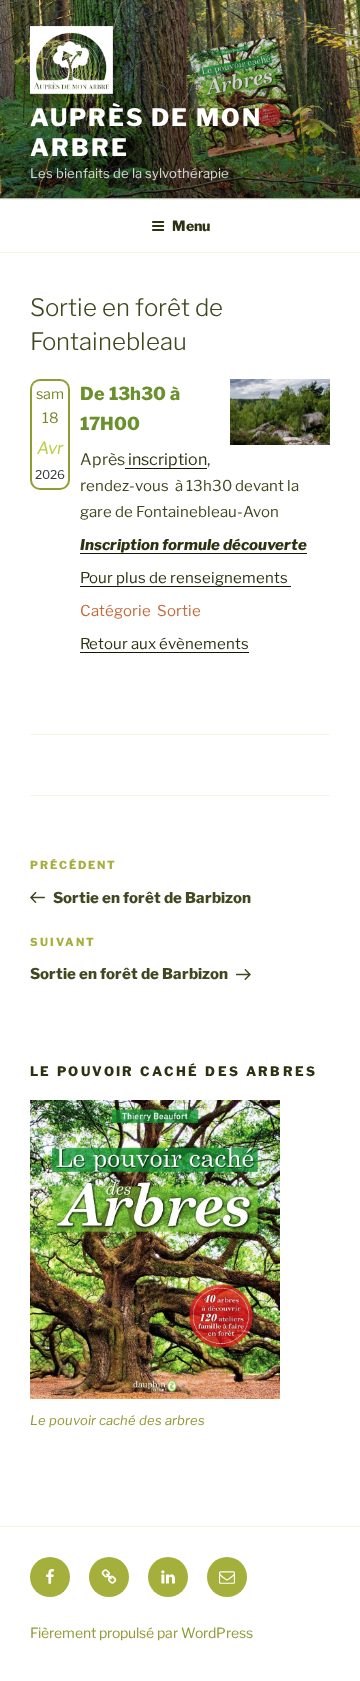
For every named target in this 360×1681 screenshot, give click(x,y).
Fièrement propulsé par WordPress (141, 1632)
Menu (191, 225)
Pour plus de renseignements (185, 578)
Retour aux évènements (164, 644)
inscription (166, 459)
